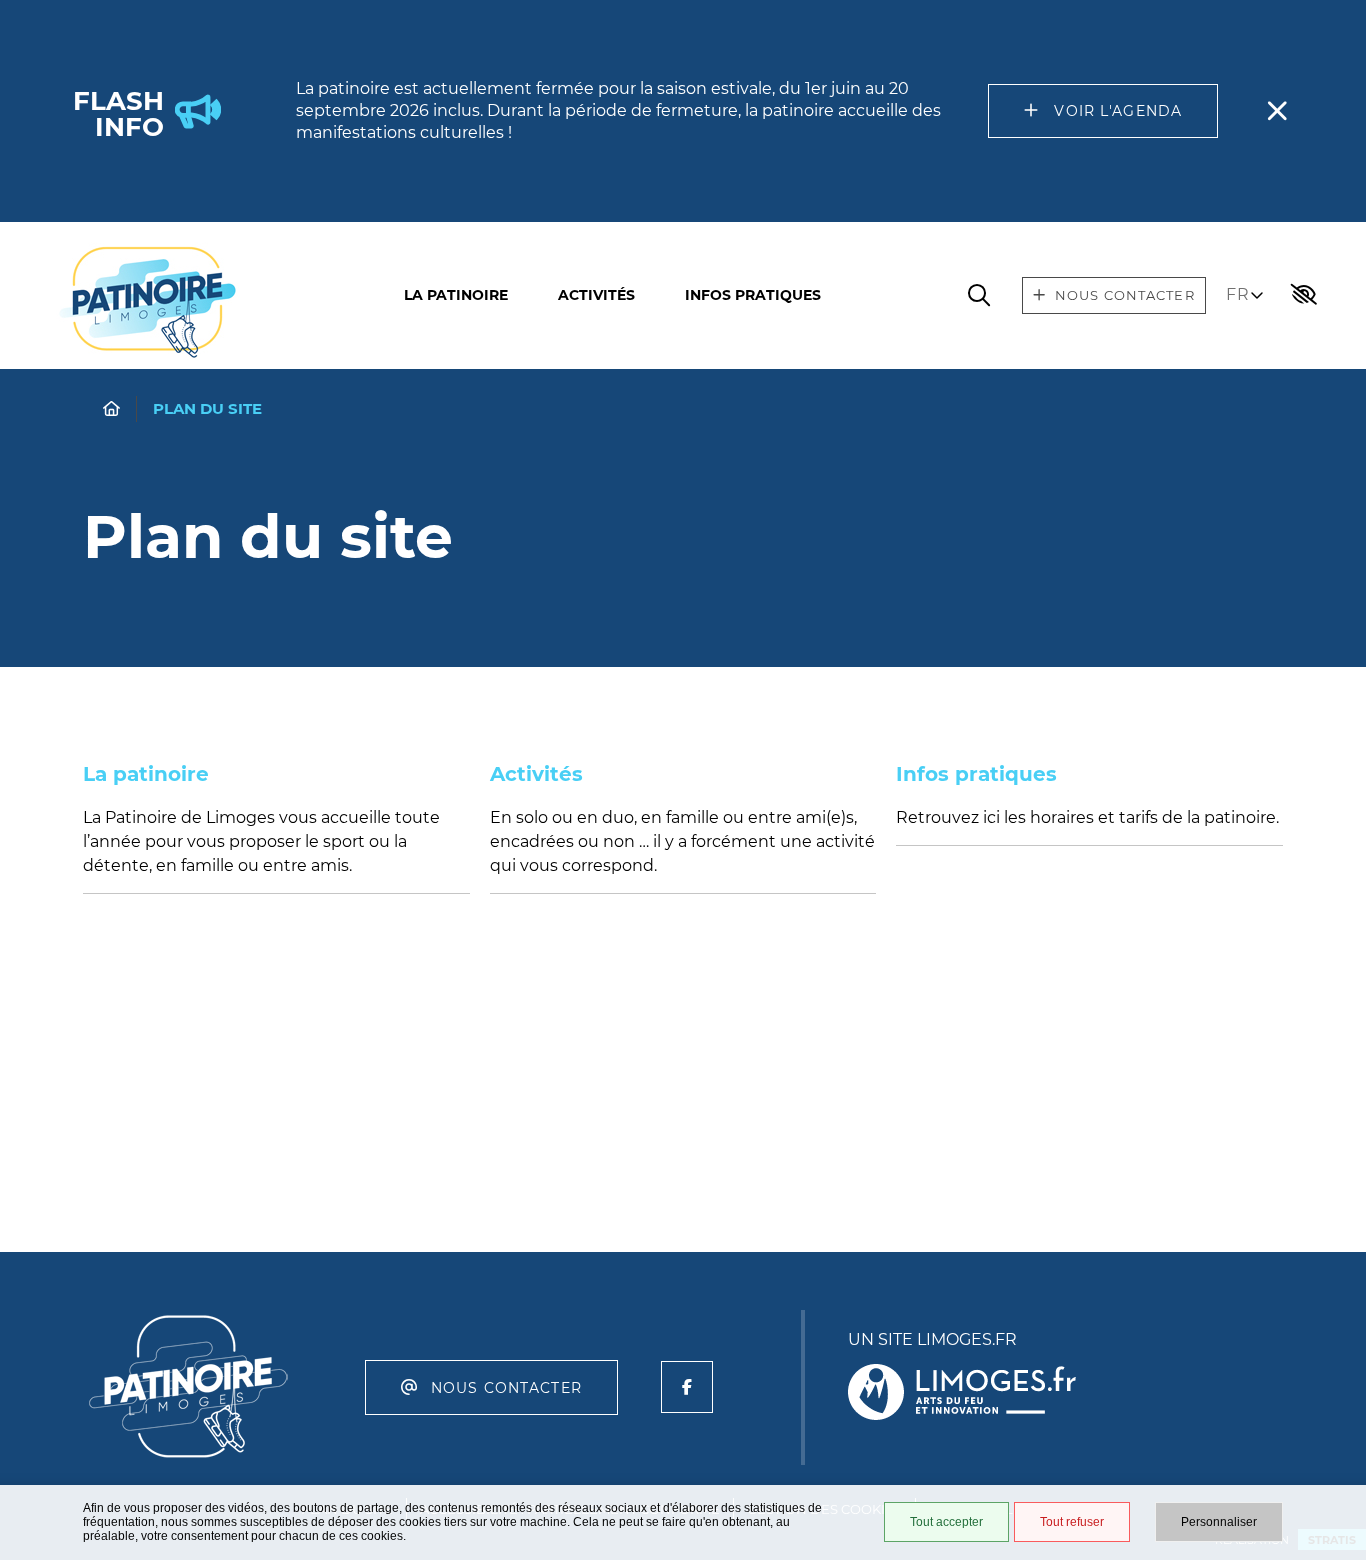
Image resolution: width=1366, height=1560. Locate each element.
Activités (596, 295)
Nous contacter (506, 1388)
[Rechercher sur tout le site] (979, 295)
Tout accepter (946, 1522)
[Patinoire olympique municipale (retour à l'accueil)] (189, 1460)
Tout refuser (1072, 1522)
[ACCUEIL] (111, 408)
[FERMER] (1278, 111)
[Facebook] (687, 1387)
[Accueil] (148, 302)
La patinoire (456, 295)
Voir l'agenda (1118, 111)
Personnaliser (1219, 1522)
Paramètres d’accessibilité (1304, 295)
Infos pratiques (753, 295)
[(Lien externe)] (962, 1393)
